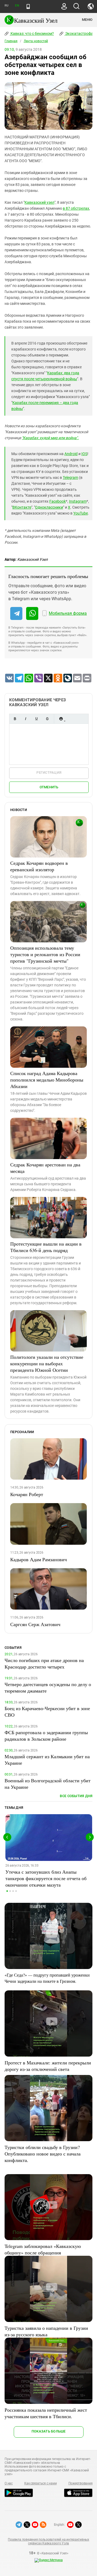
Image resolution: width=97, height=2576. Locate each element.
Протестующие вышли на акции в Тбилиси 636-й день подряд (46, 1247)
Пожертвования (81, 2483)
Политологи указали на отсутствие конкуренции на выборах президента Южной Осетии (47, 1363)
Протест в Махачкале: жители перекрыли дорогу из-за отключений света (48, 2066)
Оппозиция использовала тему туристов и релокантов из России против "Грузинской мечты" (45, 954)
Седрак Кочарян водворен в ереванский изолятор (39, 866)
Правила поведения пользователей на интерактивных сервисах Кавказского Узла (48, 2541)
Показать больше (49, 2431)
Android (71, 454)
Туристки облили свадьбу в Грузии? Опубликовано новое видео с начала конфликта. (43, 2154)
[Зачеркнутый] (47, 719)
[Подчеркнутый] (36, 719)
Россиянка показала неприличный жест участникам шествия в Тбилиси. (46, 2413)
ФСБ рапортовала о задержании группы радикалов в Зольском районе (46, 1736)
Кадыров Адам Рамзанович (39, 1559)
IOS (84, 454)
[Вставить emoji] (61, 719)
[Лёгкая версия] (28, 6)
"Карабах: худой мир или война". (50, 438)
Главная (11, 41)
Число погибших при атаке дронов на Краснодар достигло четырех (44, 1663)
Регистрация (49, 773)
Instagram (78, 501)
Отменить (49, 787)
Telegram (70, 478)
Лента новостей (36, 41)
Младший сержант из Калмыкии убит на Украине (47, 1760)
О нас (9, 2483)
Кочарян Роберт (27, 1494)
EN (17, 6)
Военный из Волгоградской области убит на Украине (48, 1784)
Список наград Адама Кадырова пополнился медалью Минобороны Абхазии (47, 1080)
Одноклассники (49, 507)
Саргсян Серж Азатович (35, 1624)
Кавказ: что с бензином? (32, 34)
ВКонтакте (22, 507)
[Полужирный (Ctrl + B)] (15, 719)
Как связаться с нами (40, 2483)
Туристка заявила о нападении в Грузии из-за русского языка (46, 2331)
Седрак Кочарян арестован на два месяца (45, 1168)
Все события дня (76, 1796)
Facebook (58, 501)
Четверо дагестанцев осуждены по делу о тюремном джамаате (48, 1687)
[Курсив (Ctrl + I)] (26, 719)
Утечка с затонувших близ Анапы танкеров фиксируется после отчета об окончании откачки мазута (46, 1878)
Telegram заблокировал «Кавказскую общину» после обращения (43, 2249)
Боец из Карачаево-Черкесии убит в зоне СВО (47, 1711)
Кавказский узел (39, 202)
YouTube (81, 513)
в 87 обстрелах (76, 208)
